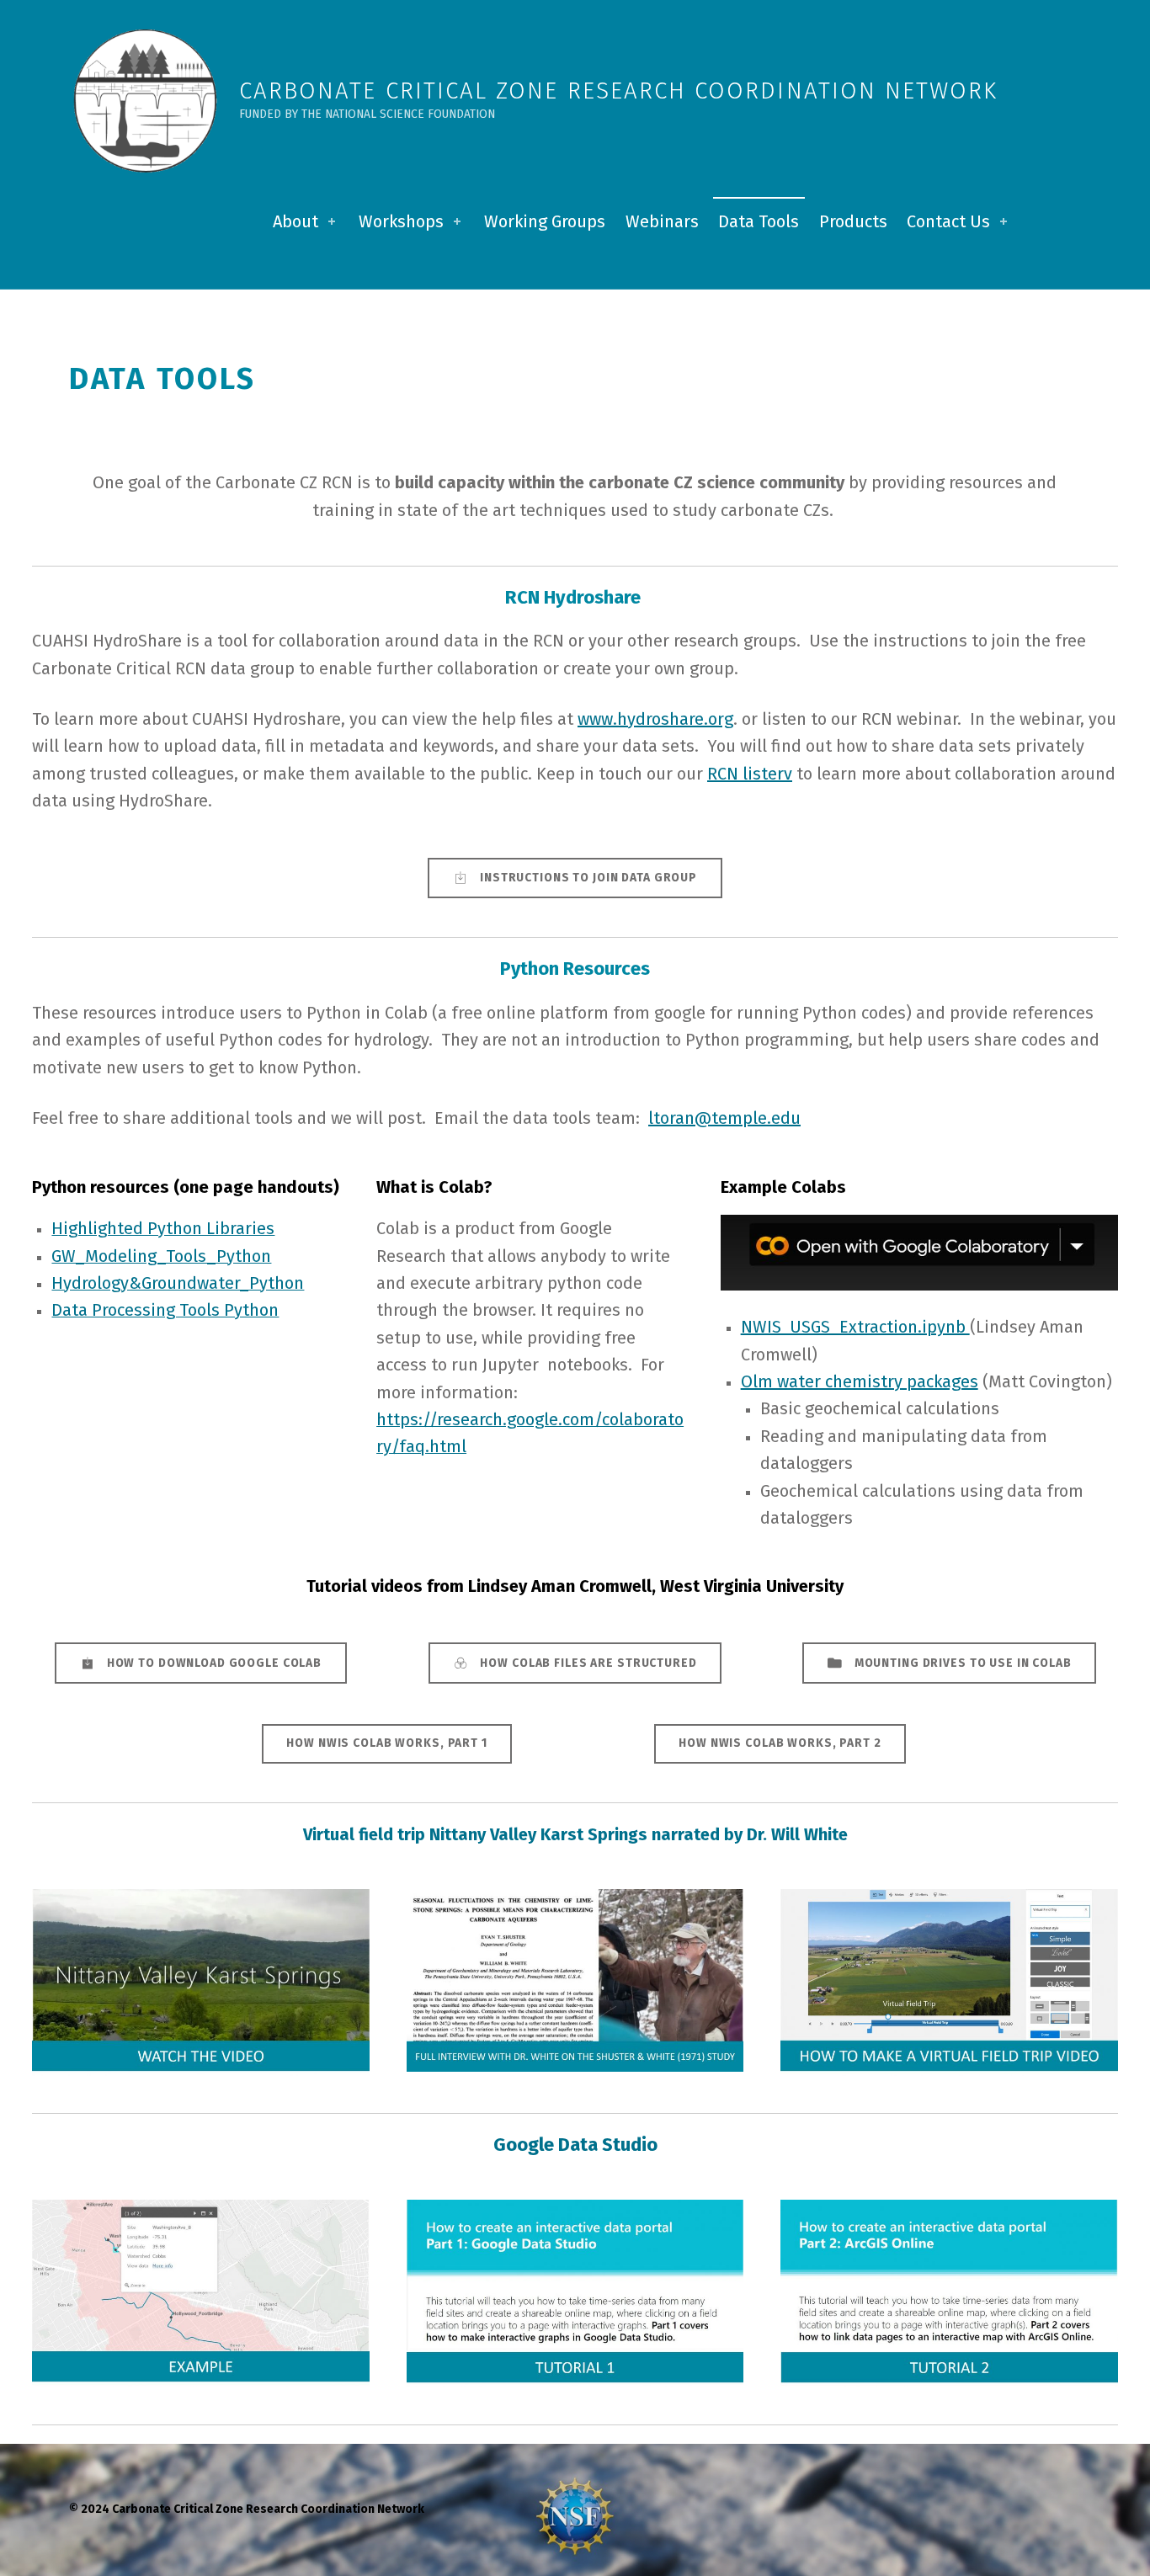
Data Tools (759, 221)
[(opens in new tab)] (201, 1982)
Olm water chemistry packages (860, 1381)
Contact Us (948, 221)
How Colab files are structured (588, 1663)
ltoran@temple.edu (724, 1118)
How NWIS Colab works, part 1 (386, 1743)
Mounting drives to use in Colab (963, 1663)
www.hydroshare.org (655, 719)
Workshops (401, 221)
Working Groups (545, 221)
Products (853, 221)
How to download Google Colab (214, 1663)
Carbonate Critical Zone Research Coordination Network (618, 90)
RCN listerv (750, 774)
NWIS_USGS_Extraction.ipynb (855, 1327)
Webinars (662, 221)
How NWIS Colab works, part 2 (780, 1743)
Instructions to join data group (588, 878)
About (295, 221)
